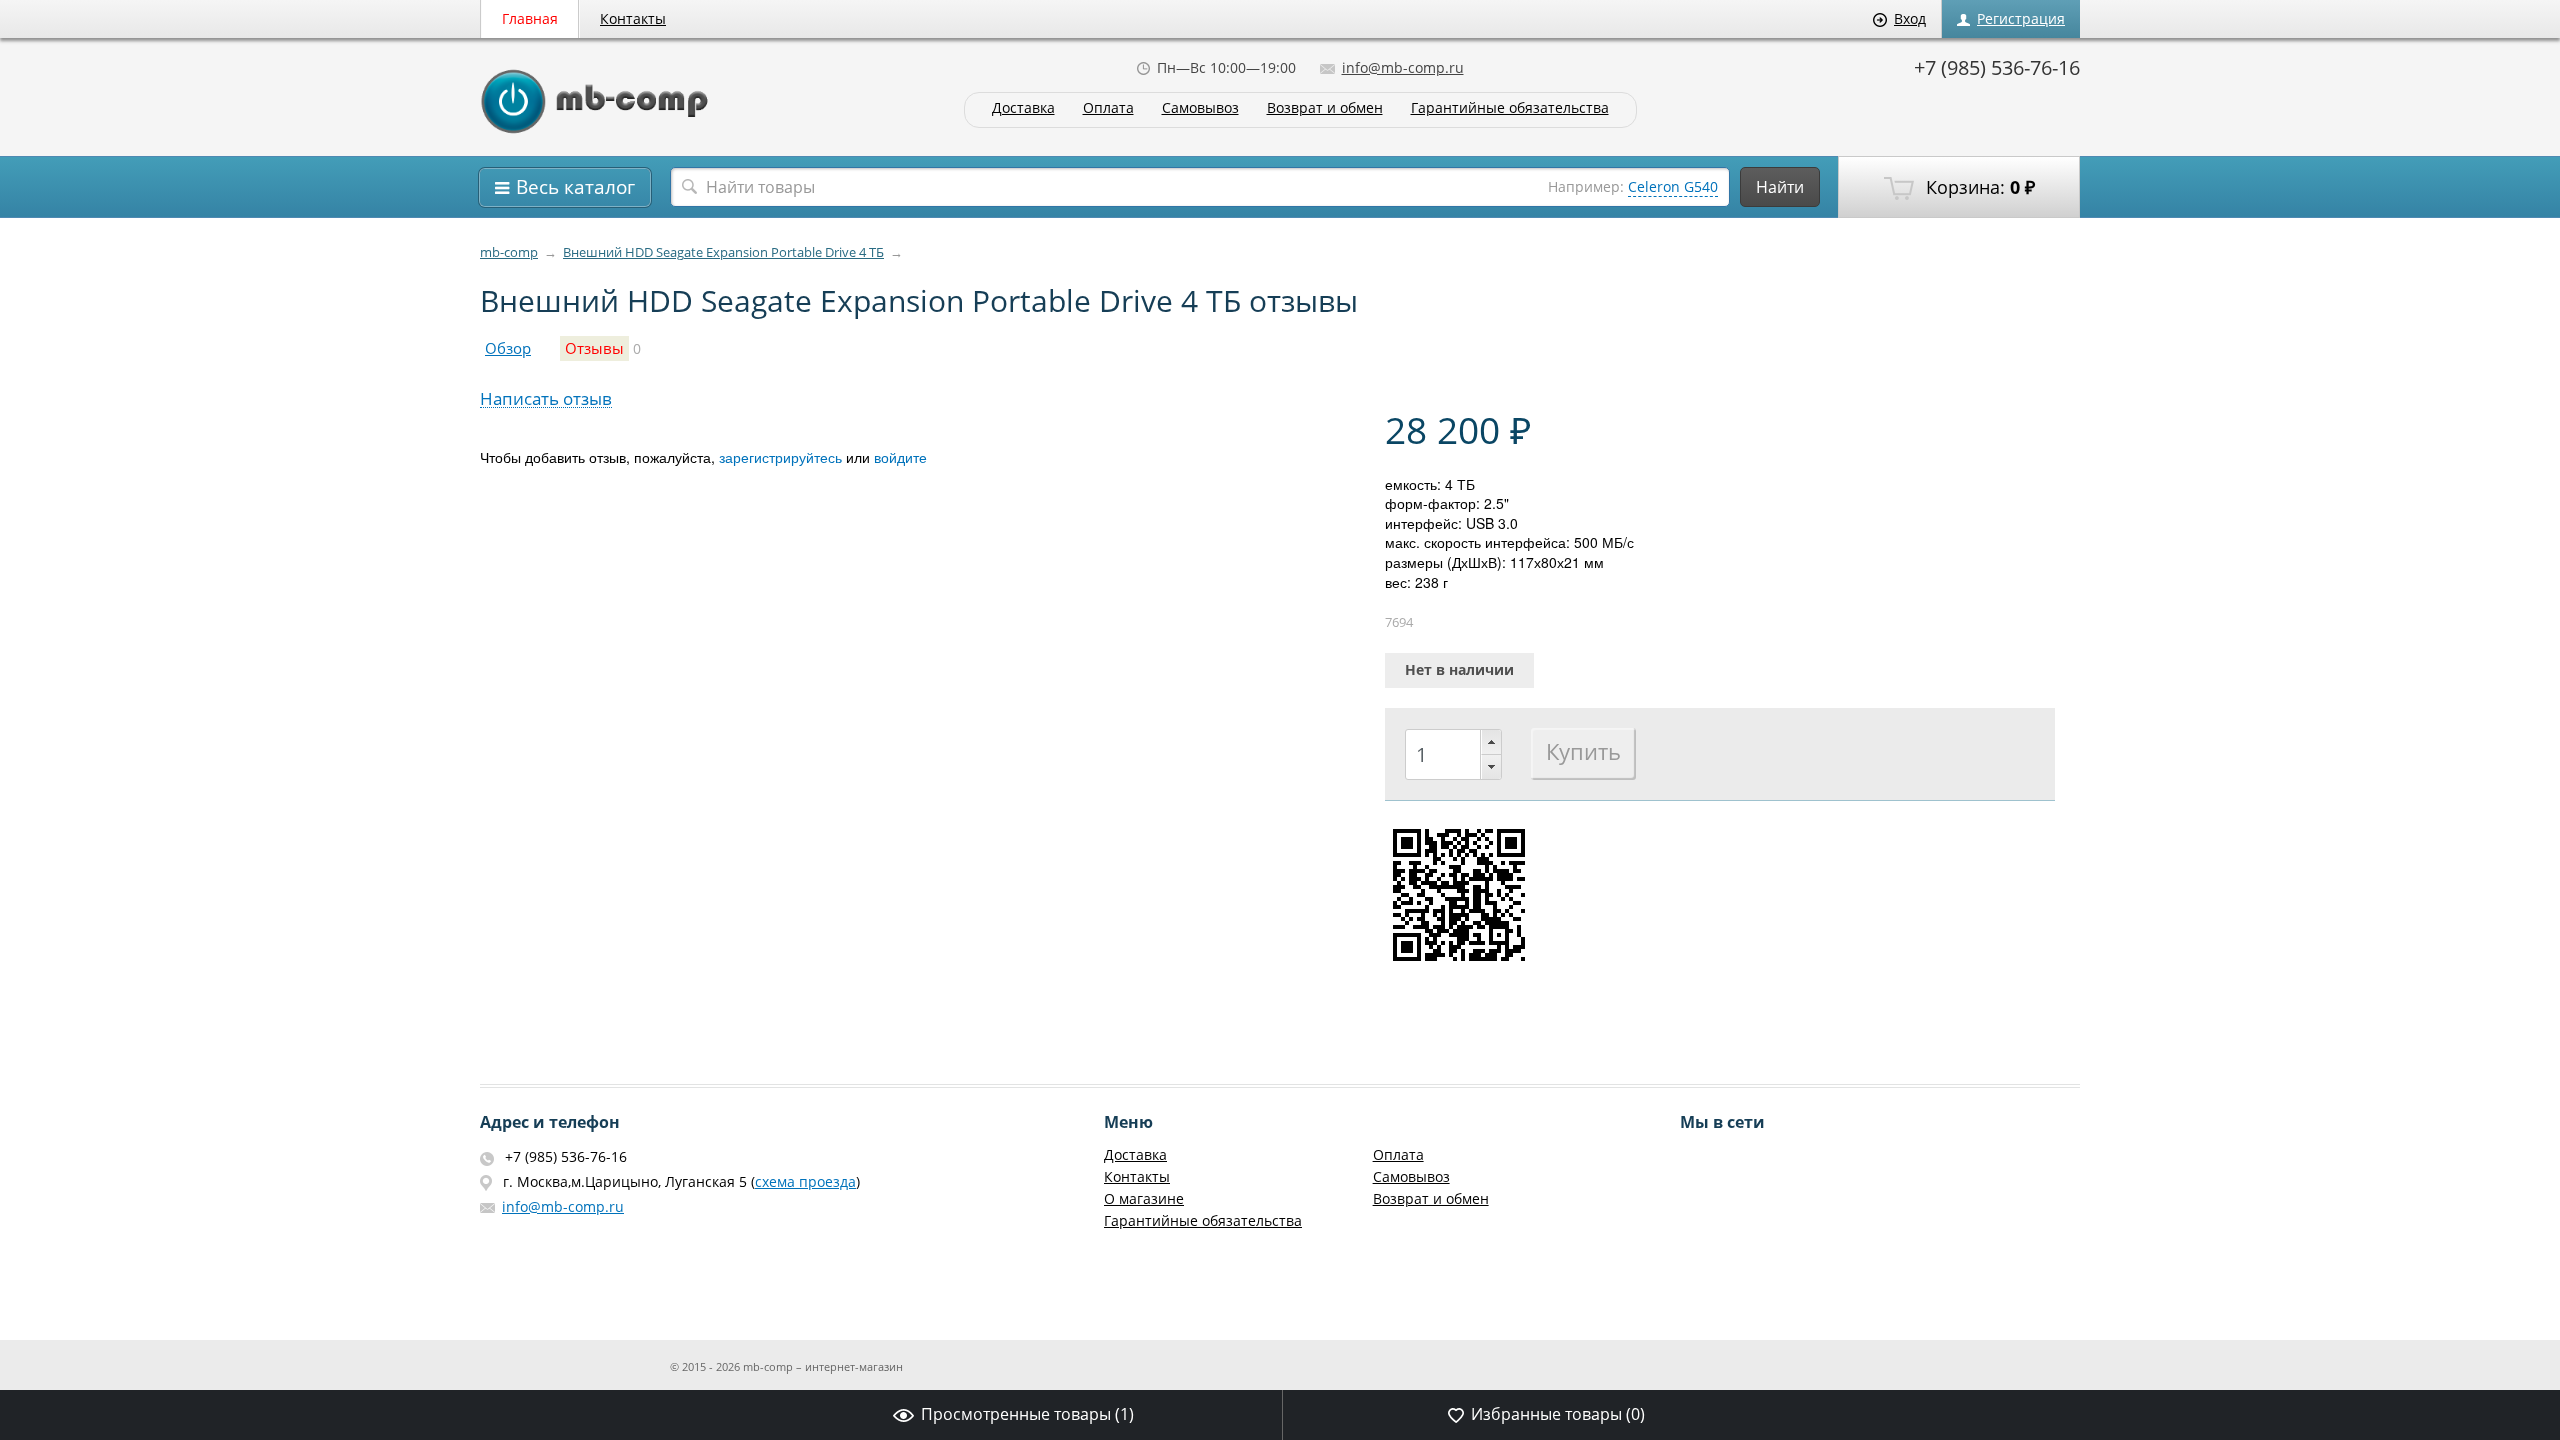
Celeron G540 (1673, 186)
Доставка (1023, 108)
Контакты (633, 18)
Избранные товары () (1558, 1414)
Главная (530, 18)
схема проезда (805, 1181)
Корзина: (1978, 187)
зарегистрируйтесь (780, 457)
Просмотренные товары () (1027, 1414)
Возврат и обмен (1325, 108)
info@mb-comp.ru (1403, 67)
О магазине (1144, 1198)
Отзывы (594, 348)
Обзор (508, 348)
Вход (1910, 18)
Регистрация (2021, 18)
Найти (1780, 187)
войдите (900, 457)
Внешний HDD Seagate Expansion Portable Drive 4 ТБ (723, 252)
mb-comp (509, 252)
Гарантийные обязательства (1510, 108)
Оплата (1108, 108)
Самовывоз (1200, 108)
